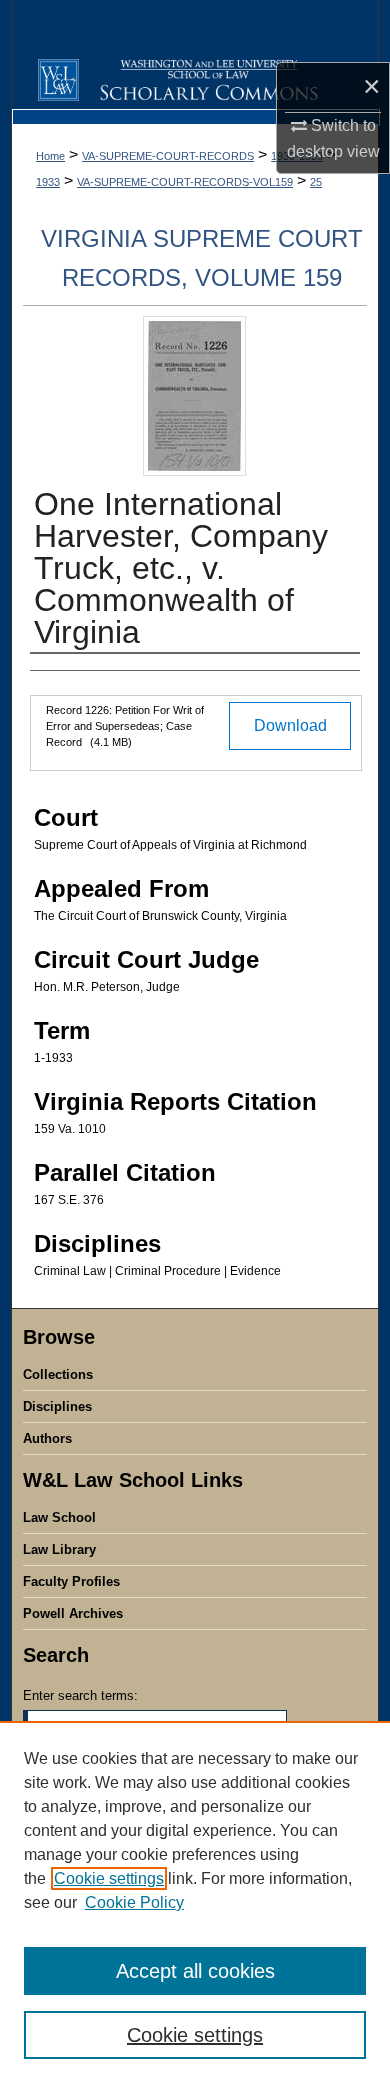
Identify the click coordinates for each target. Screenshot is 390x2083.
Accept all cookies (195, 1971)
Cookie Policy (134, 1902)
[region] (195, 1902)
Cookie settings (109, 1878)
